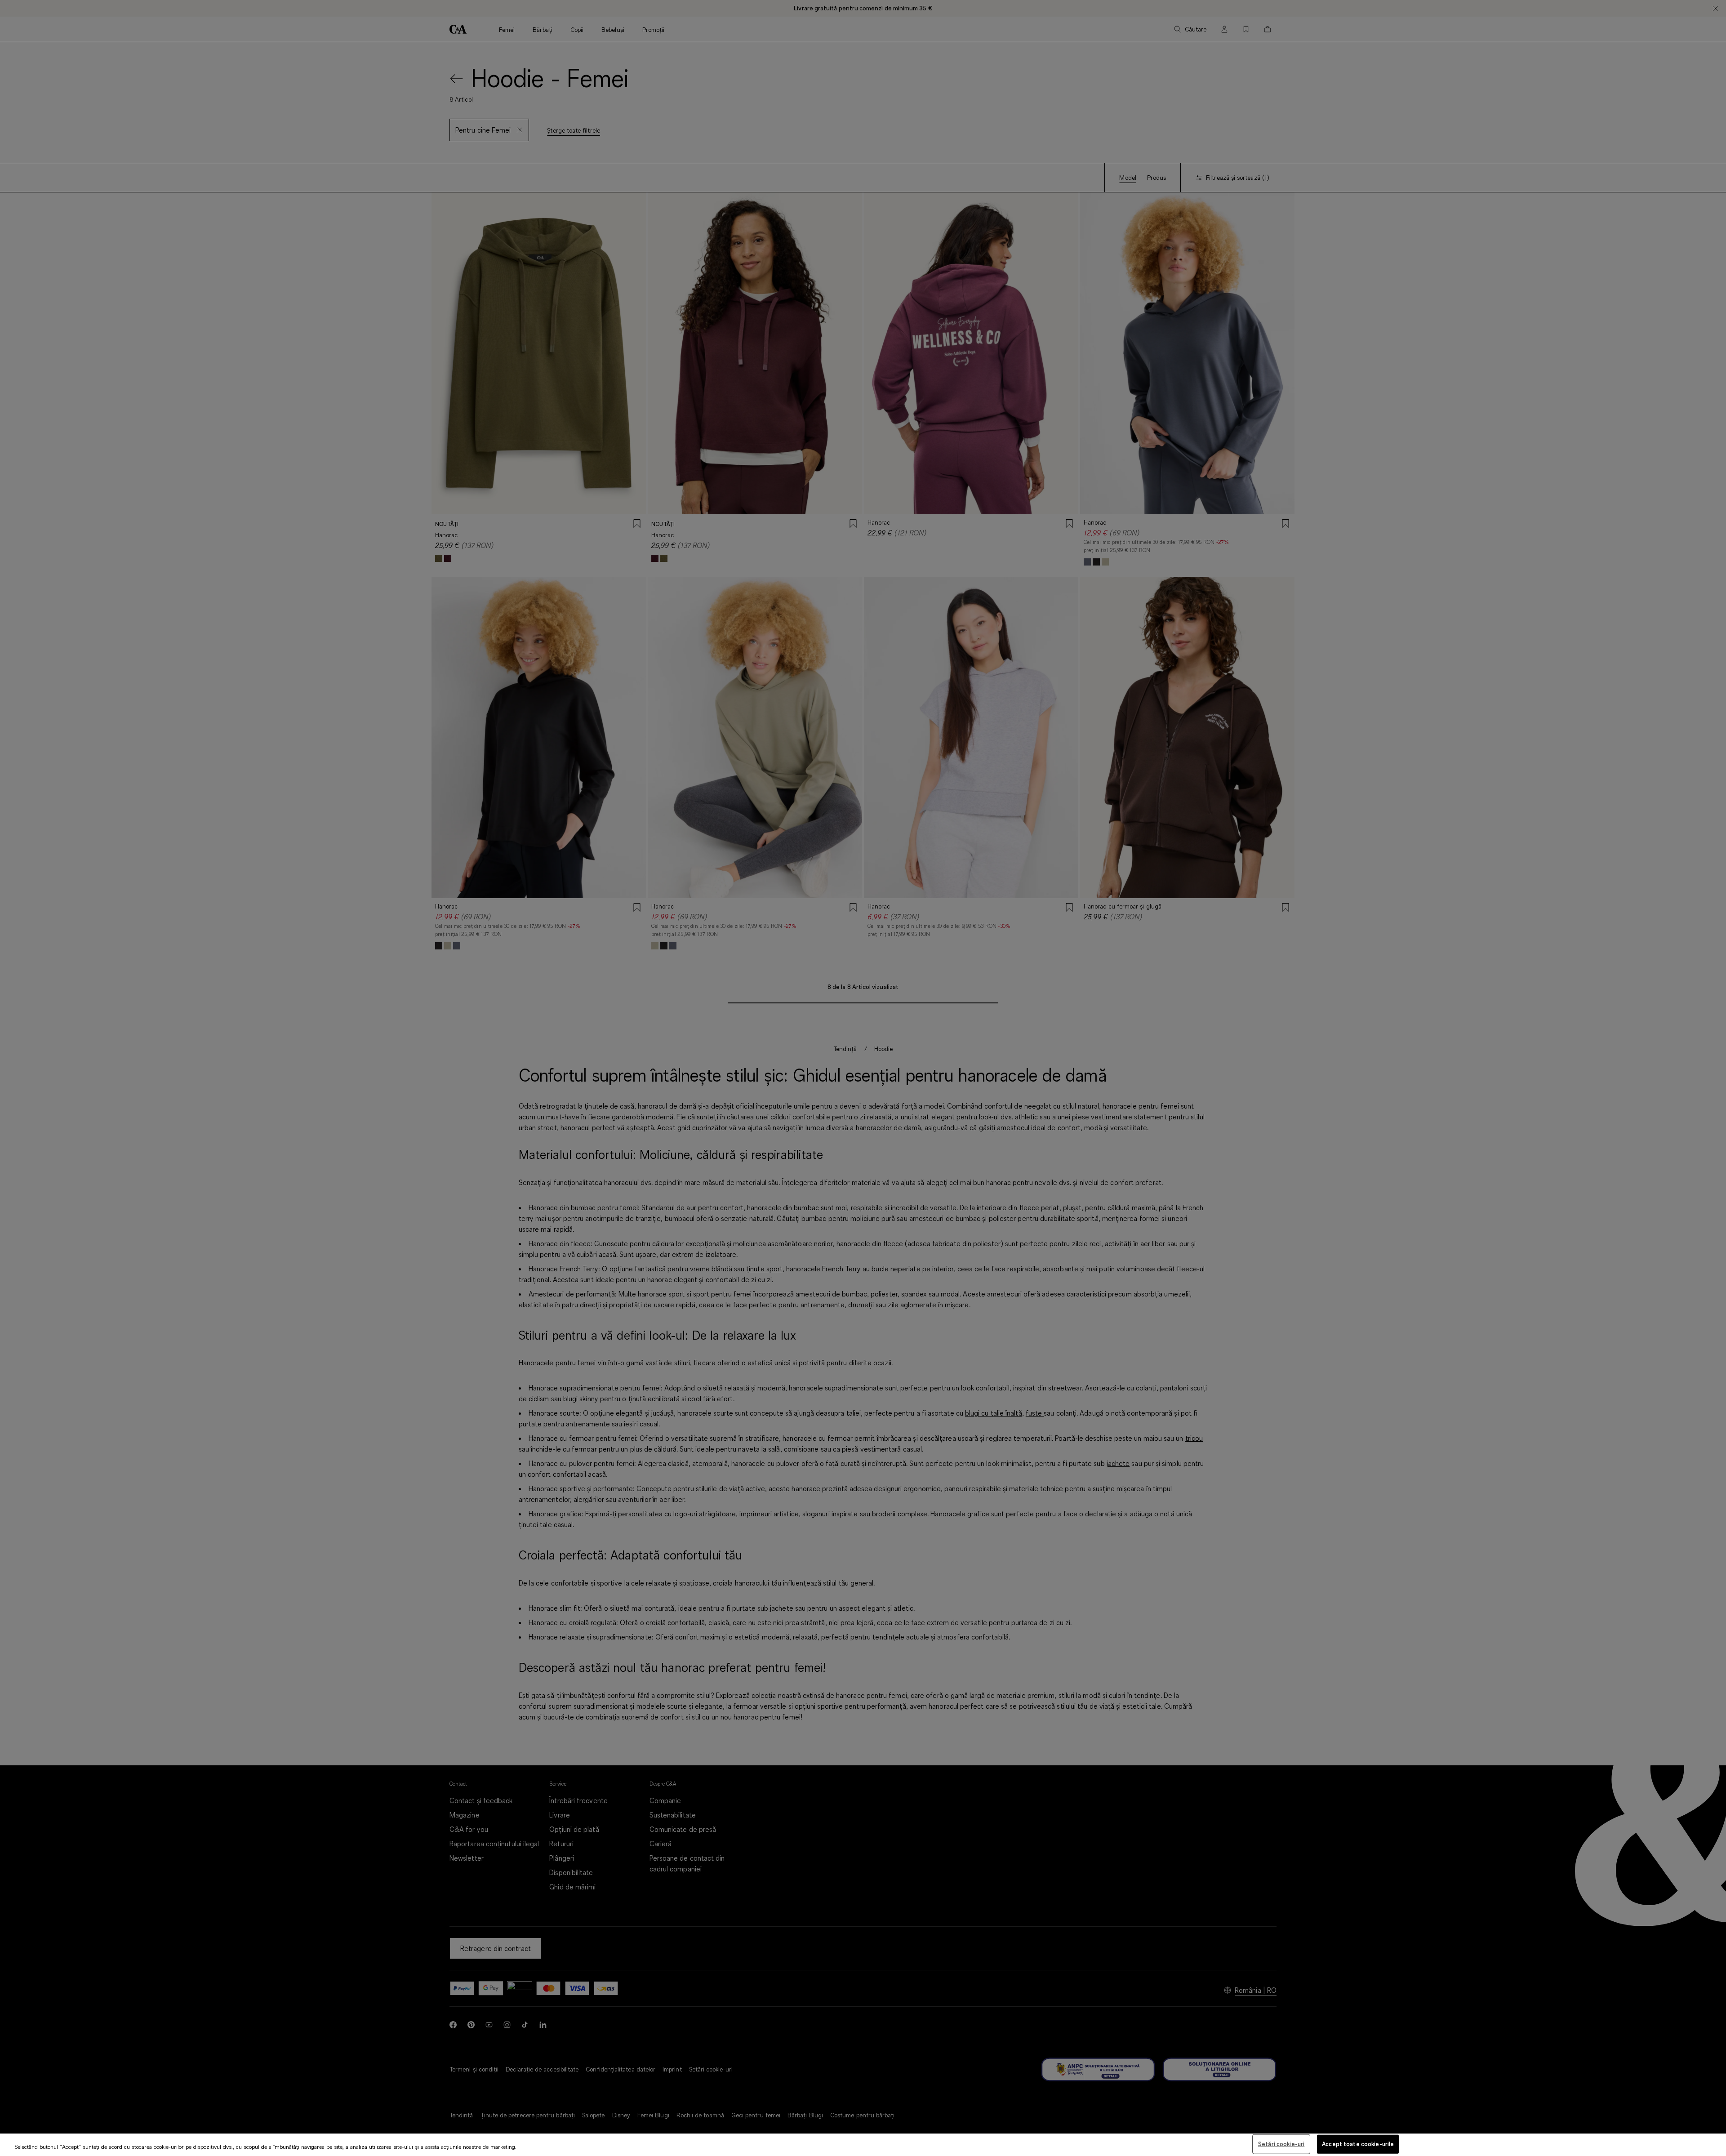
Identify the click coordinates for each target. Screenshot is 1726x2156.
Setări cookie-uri (1281, 2144)
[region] (863, 2145)
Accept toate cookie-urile (1358, 2144)
